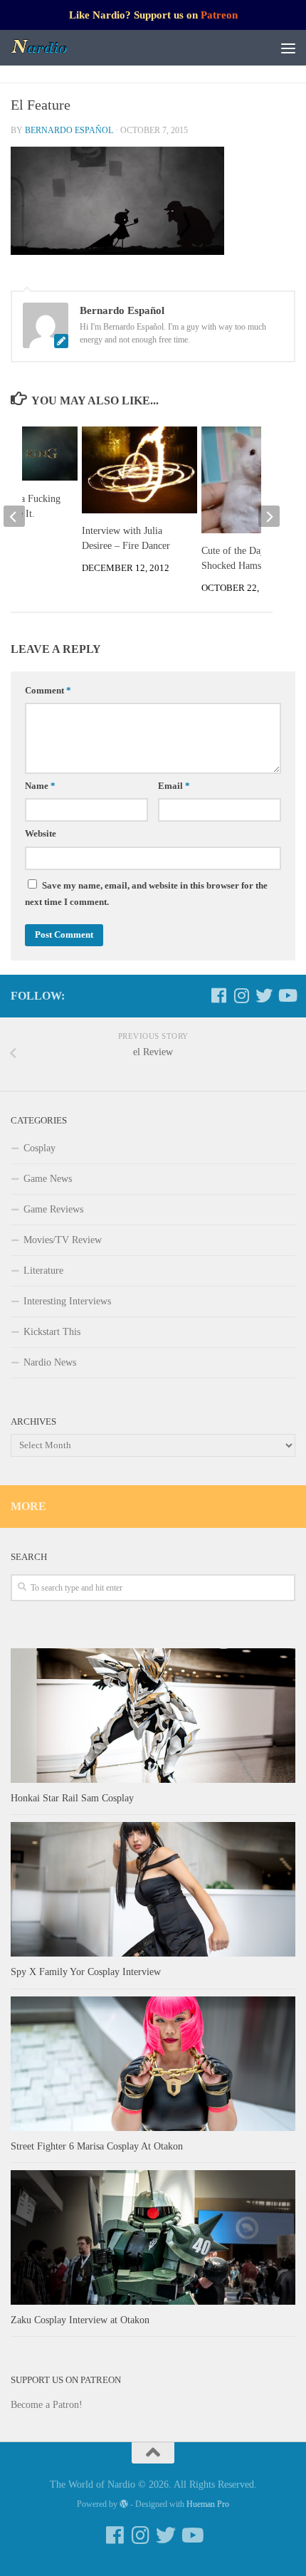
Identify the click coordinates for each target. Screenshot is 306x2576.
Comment (48, 691)
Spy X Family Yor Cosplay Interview (86, 1972)
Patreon (219, 15)
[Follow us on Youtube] (287, 995)
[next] (269, 516)
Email (174, 786)
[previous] (14, 516)
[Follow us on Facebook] (218, 995)
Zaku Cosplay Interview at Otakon (80, 2320)
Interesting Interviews (67, 1301)
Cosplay (39, 1148)
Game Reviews (53, 1209)
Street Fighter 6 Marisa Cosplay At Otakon (97, 2146)
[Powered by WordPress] (124, 2504)
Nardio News (50, 1362)
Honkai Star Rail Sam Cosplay (72, 1798)
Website (41, 834)
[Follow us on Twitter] (264, 995)
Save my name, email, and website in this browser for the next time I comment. (146, 894)
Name (40, 786)
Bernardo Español (69, 130)
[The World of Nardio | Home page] (49, 48)
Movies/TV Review (63, 1240)
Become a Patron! (47, 2405)
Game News (48, 1179)
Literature (43, 1271)
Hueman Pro (208, 2504)
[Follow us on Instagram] (241, 995)
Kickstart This (52, 1332)
